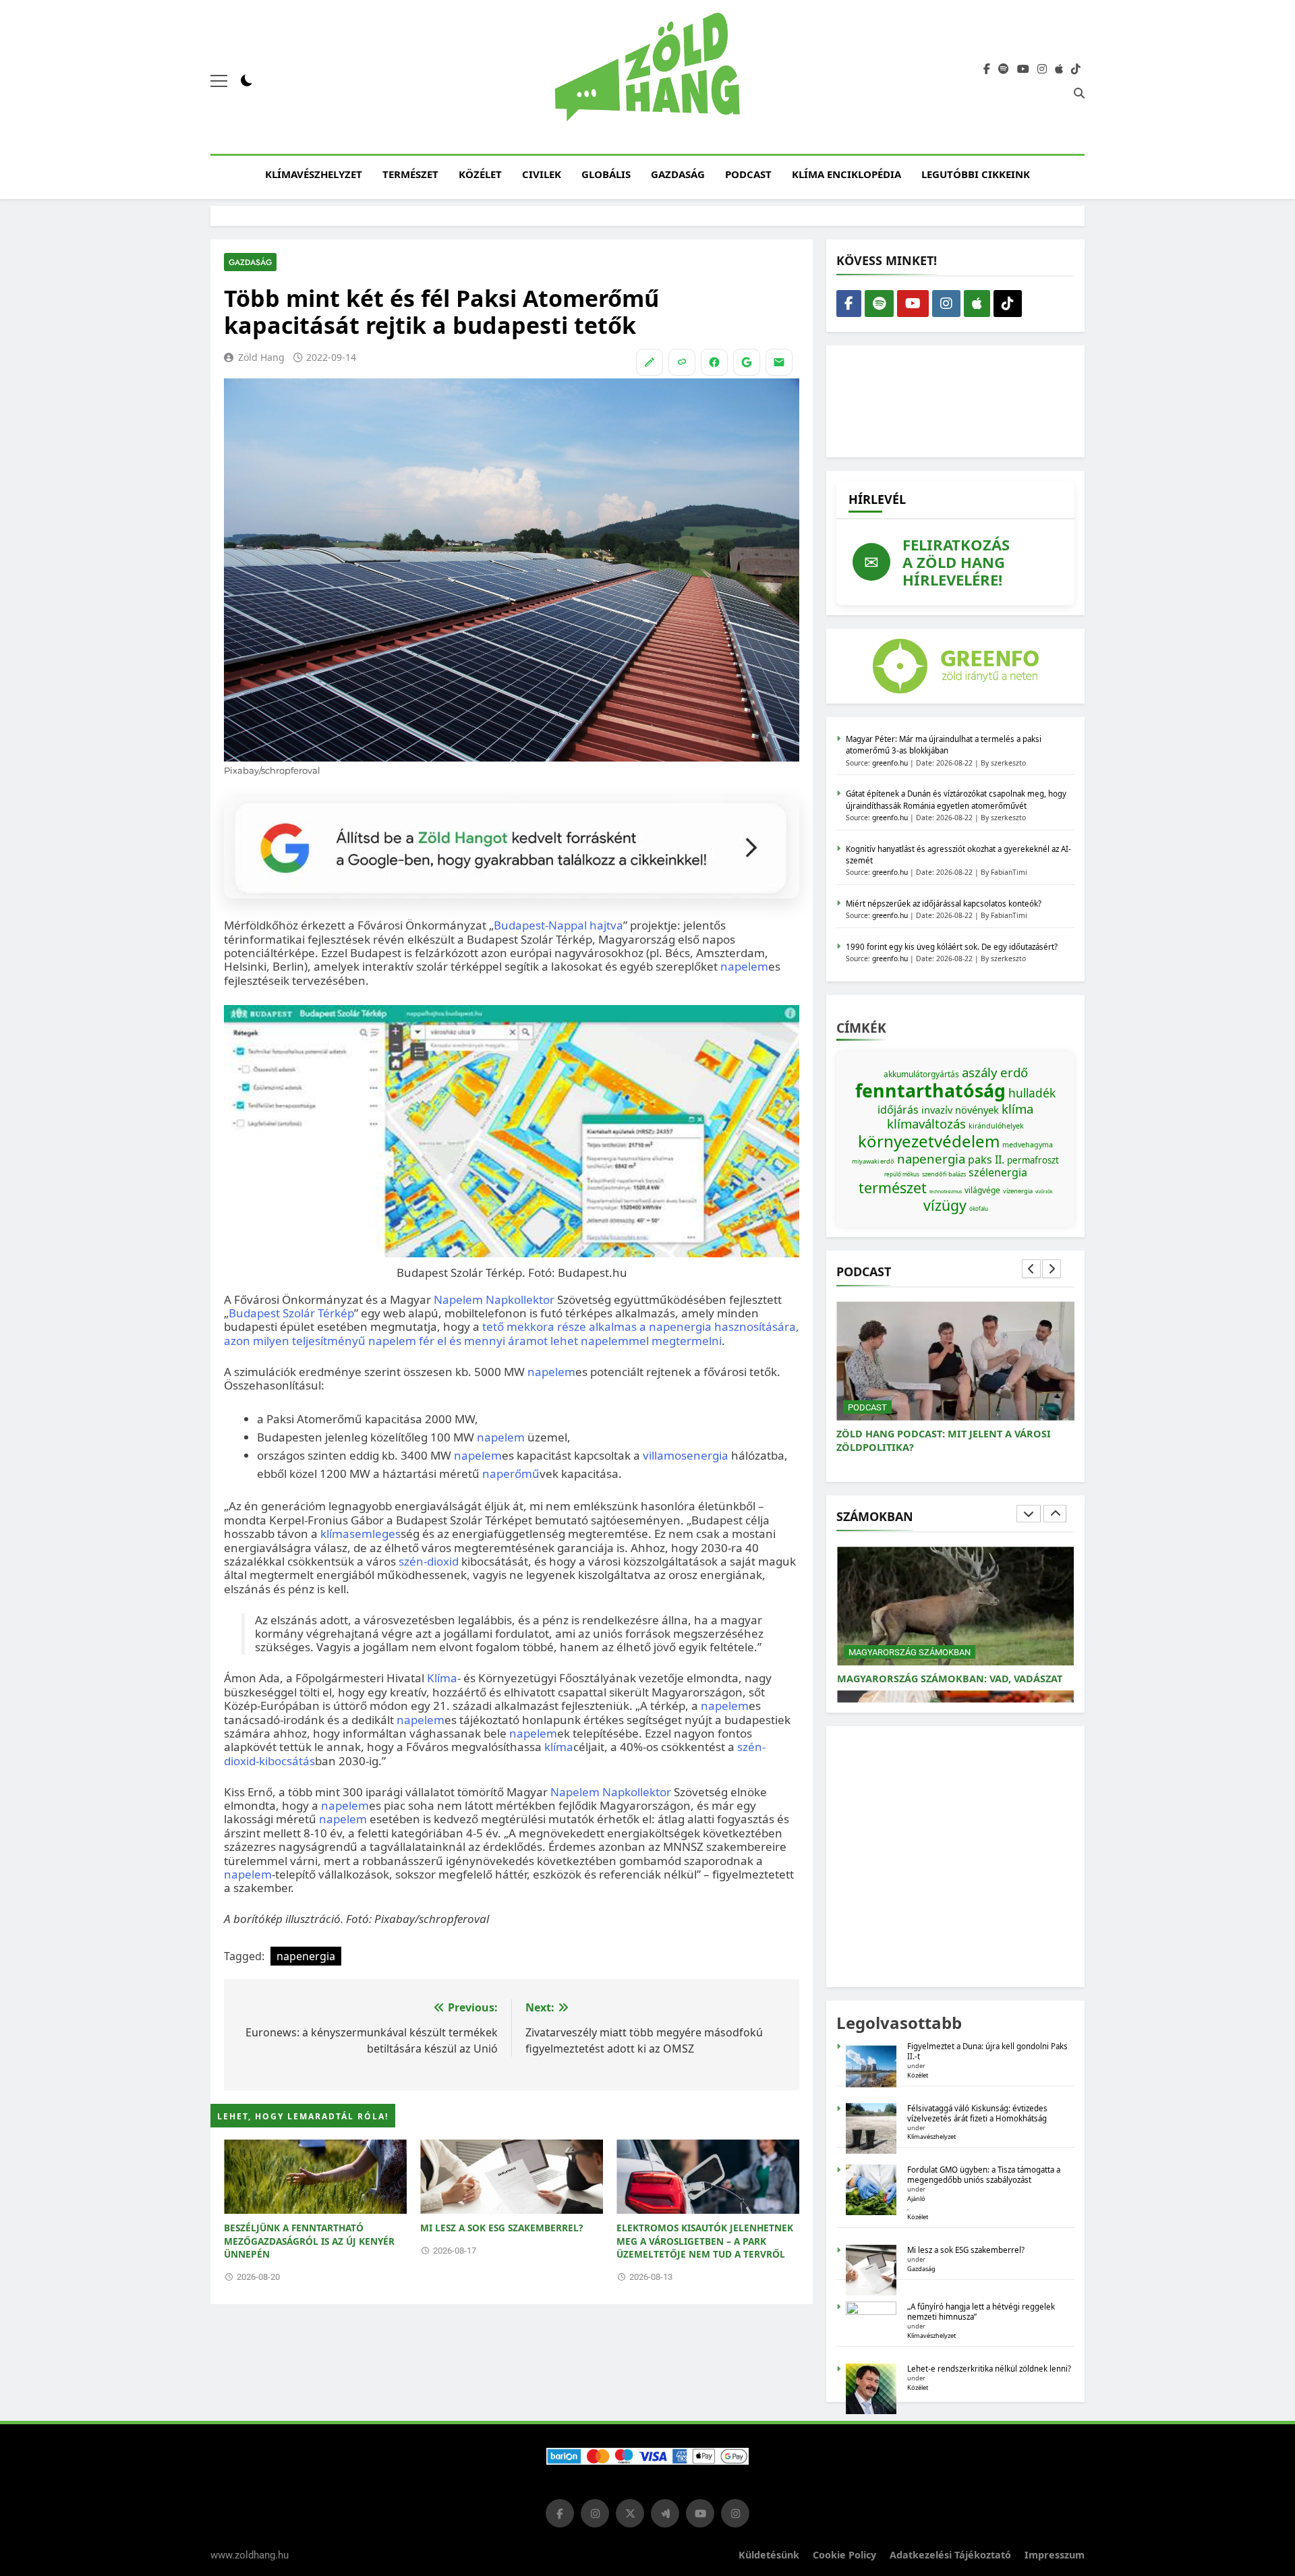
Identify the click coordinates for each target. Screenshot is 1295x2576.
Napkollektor (520, 1299)
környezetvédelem (929, 1141)
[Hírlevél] (779, 362)
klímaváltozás (926, 1123)
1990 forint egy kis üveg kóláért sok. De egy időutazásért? (952, 947)
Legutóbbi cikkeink (976, 174)
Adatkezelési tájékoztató (950, 2555)
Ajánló (916, 2199)
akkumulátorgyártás (921, 1074)
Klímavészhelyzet (314, 174)
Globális (606, 174)
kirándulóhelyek (996, 1126)
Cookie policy (844, 2555)
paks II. (986, 1160)
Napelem (458, 1299)
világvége (982, 1190)
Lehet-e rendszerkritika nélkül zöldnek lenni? (990, 2369)
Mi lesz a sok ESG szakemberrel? (501, 2228)
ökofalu (979, 1208)
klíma (559, 1747)
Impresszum (1055, 2555)
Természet (410, 174)
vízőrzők (1044, 1192)
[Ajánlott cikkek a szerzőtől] (650, 362)
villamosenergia (686, 1455)
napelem (744, 966)
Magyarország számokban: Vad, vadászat (950, 1679)
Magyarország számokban (910, 1652)
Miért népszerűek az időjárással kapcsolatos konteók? (944, 904)
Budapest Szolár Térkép (291, 1313)
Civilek (542, 174)
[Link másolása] (682, 362)
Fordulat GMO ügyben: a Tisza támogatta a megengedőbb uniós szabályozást (984, 2175)
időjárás (898, 1110)
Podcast (748, 174)
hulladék (1032, 1093)
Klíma (442, 1678)
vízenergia (1018, 1191)
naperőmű (511, 1473)
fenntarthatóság (930, 1091)
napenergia (306, 1956)
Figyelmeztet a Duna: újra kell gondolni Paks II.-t (987, 2051)
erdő (1014, 1072)
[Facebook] (714, 362)
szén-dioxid (429, 1561)
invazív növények (960, 1110)
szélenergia (998, 1172)
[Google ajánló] (747, 362)
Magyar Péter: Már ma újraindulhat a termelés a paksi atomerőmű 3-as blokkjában (944, 745)
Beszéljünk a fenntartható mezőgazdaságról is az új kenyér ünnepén (309, 2241)
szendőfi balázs (944, 1174)
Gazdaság (678, 174)
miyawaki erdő (873, 1161)
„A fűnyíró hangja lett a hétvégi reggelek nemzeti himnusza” (981, 2312)
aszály (980, 1072)
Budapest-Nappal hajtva (558, 925)
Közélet (480, 174)
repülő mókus (902, 1174)
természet (893, 1187)
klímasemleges (361, 1534)
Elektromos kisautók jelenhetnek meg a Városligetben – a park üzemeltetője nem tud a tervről (705, 2241)
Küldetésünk (769, 2555)
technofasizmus (946, 1192)
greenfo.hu (890, 763)
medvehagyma (1028, 1145)
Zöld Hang (261, 357)
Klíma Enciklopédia (846, 174)
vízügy (945, 1205)
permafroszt (1033, 1160)
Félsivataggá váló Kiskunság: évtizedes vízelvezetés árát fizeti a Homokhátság (977, 2113)
